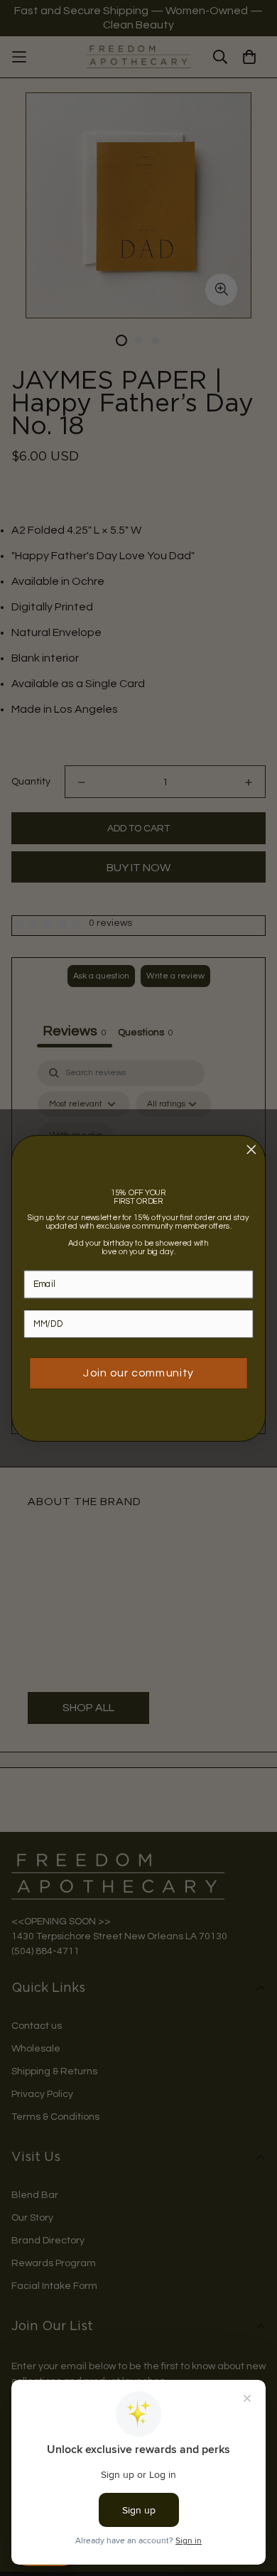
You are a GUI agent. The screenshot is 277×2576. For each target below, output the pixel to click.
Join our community (138, 1373)
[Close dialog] (251, 1149)
